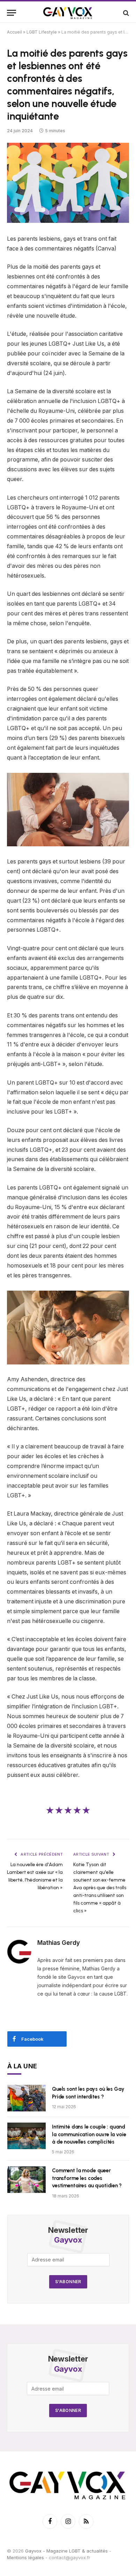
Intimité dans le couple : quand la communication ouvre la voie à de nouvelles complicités (89, 2134)
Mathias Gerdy (59, 1943)
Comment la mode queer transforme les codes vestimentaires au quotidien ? (87, 2178)
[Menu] (12, 13)
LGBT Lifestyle (42, 32)
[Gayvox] (68, 13)
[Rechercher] (125, 13)
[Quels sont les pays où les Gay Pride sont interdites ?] (27, 2098)
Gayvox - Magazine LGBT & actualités (66, 2550)
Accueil (14, 32)
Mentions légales (25, 2557)
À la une (22, 2066)
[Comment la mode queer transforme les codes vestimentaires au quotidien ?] (27, 2180)
